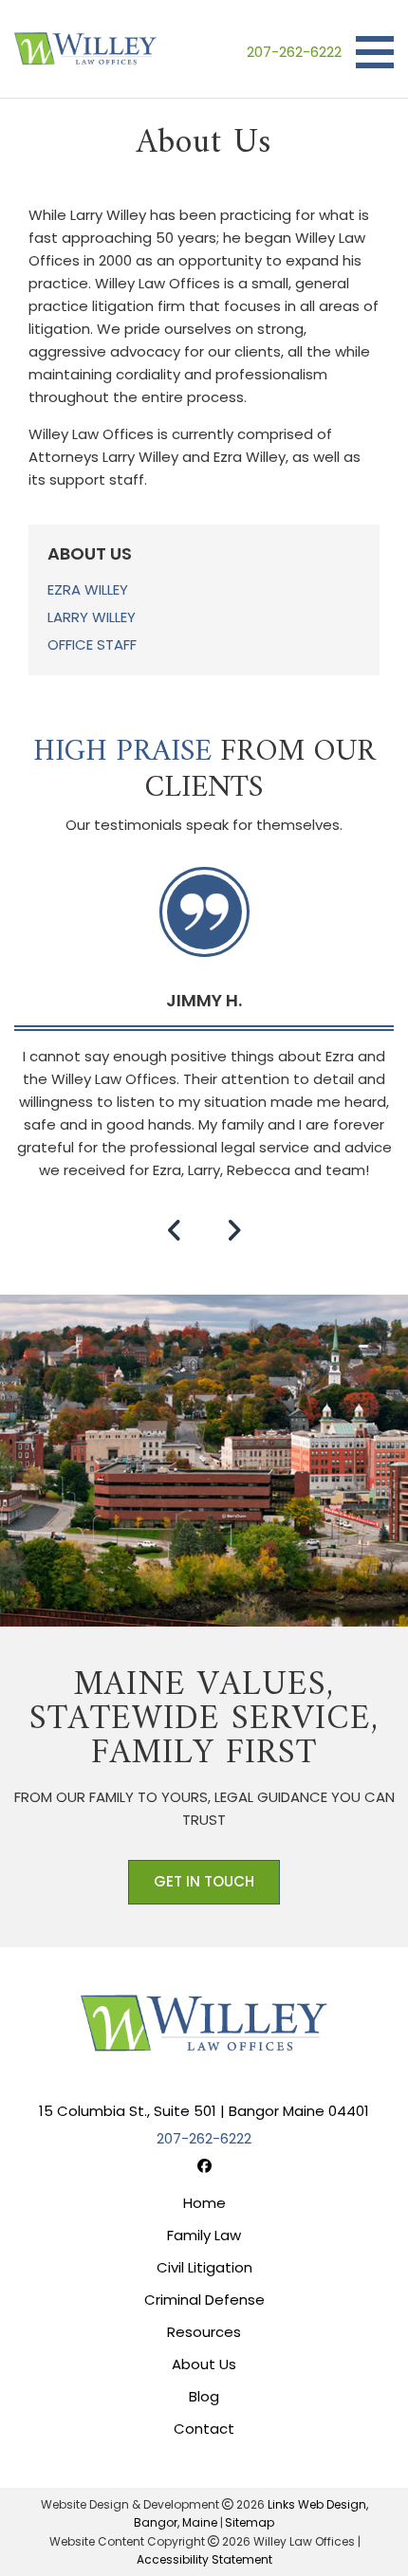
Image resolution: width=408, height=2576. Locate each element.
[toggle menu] (375, 52)
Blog (204, 2396)
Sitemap (250, 2522)
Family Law (204, 2235)
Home (204, 2203)
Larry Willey (92, 617)
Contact (204, 2429)
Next (233, 1231)
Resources (204, 2332)
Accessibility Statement (204, 2559)
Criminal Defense (204, 2300)
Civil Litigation (204, 2267)
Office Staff (92, 644)
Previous (175, 1231)
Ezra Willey (88, 589)
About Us (204, 2364)
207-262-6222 (294, 52)
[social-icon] (204, 2166)
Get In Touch (204, 1881)
